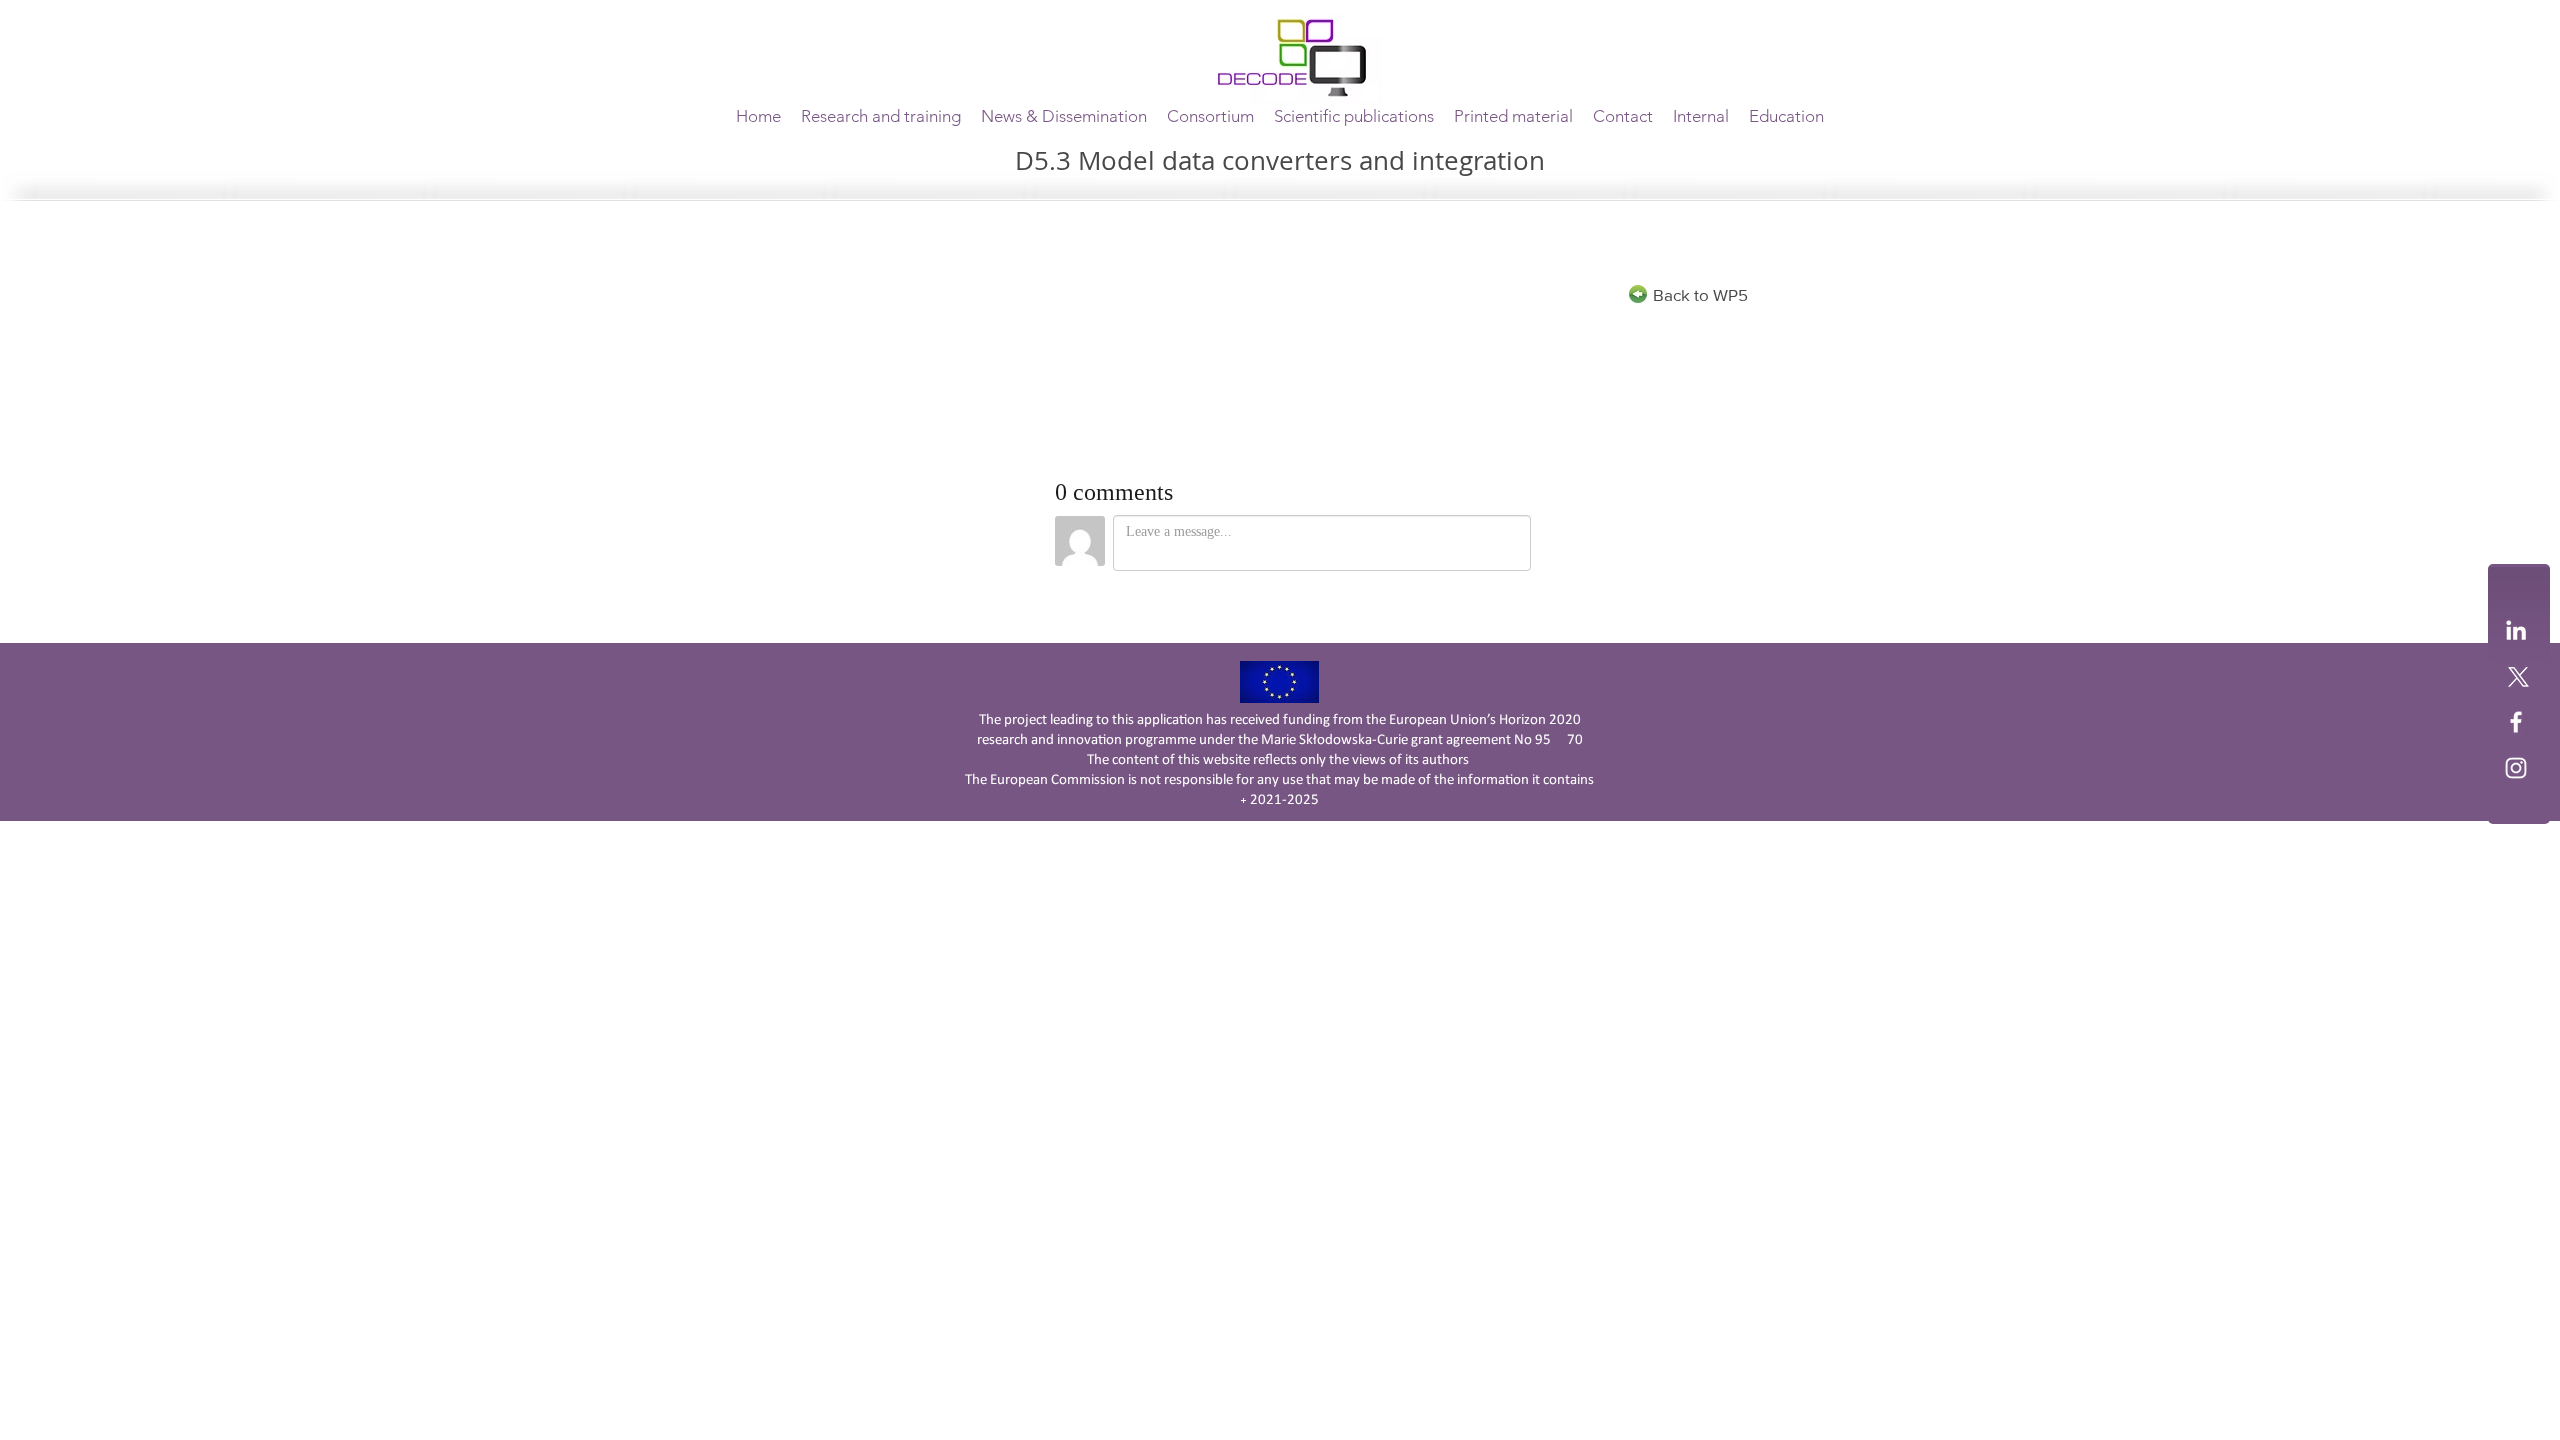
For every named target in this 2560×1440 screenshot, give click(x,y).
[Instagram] (2516, 768)
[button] (1210, 116)
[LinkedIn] (2516, 630)
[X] (2516, 676)
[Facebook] (2516, 722)
